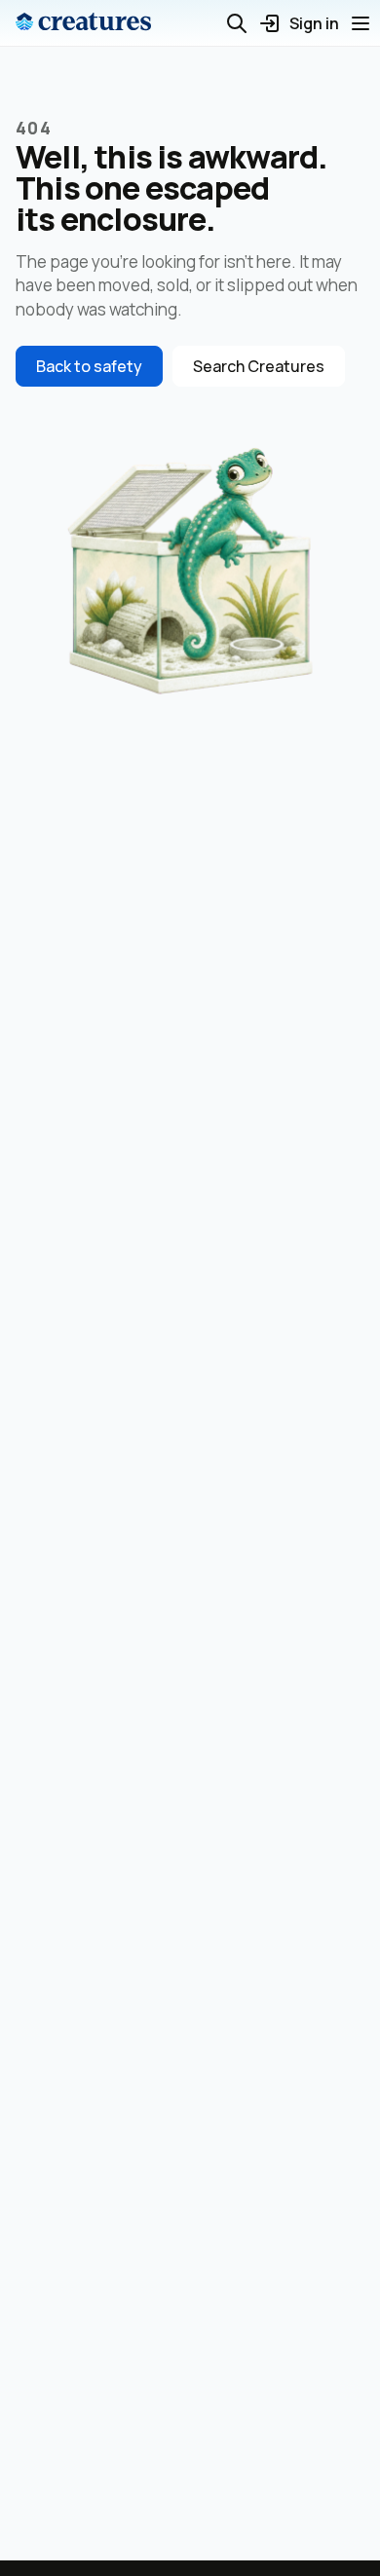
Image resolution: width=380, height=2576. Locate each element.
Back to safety (89, 366)
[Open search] (237, 23)
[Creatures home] (83, 23)
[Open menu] (361, 23)
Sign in (314, 23)
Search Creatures (259, 366)
